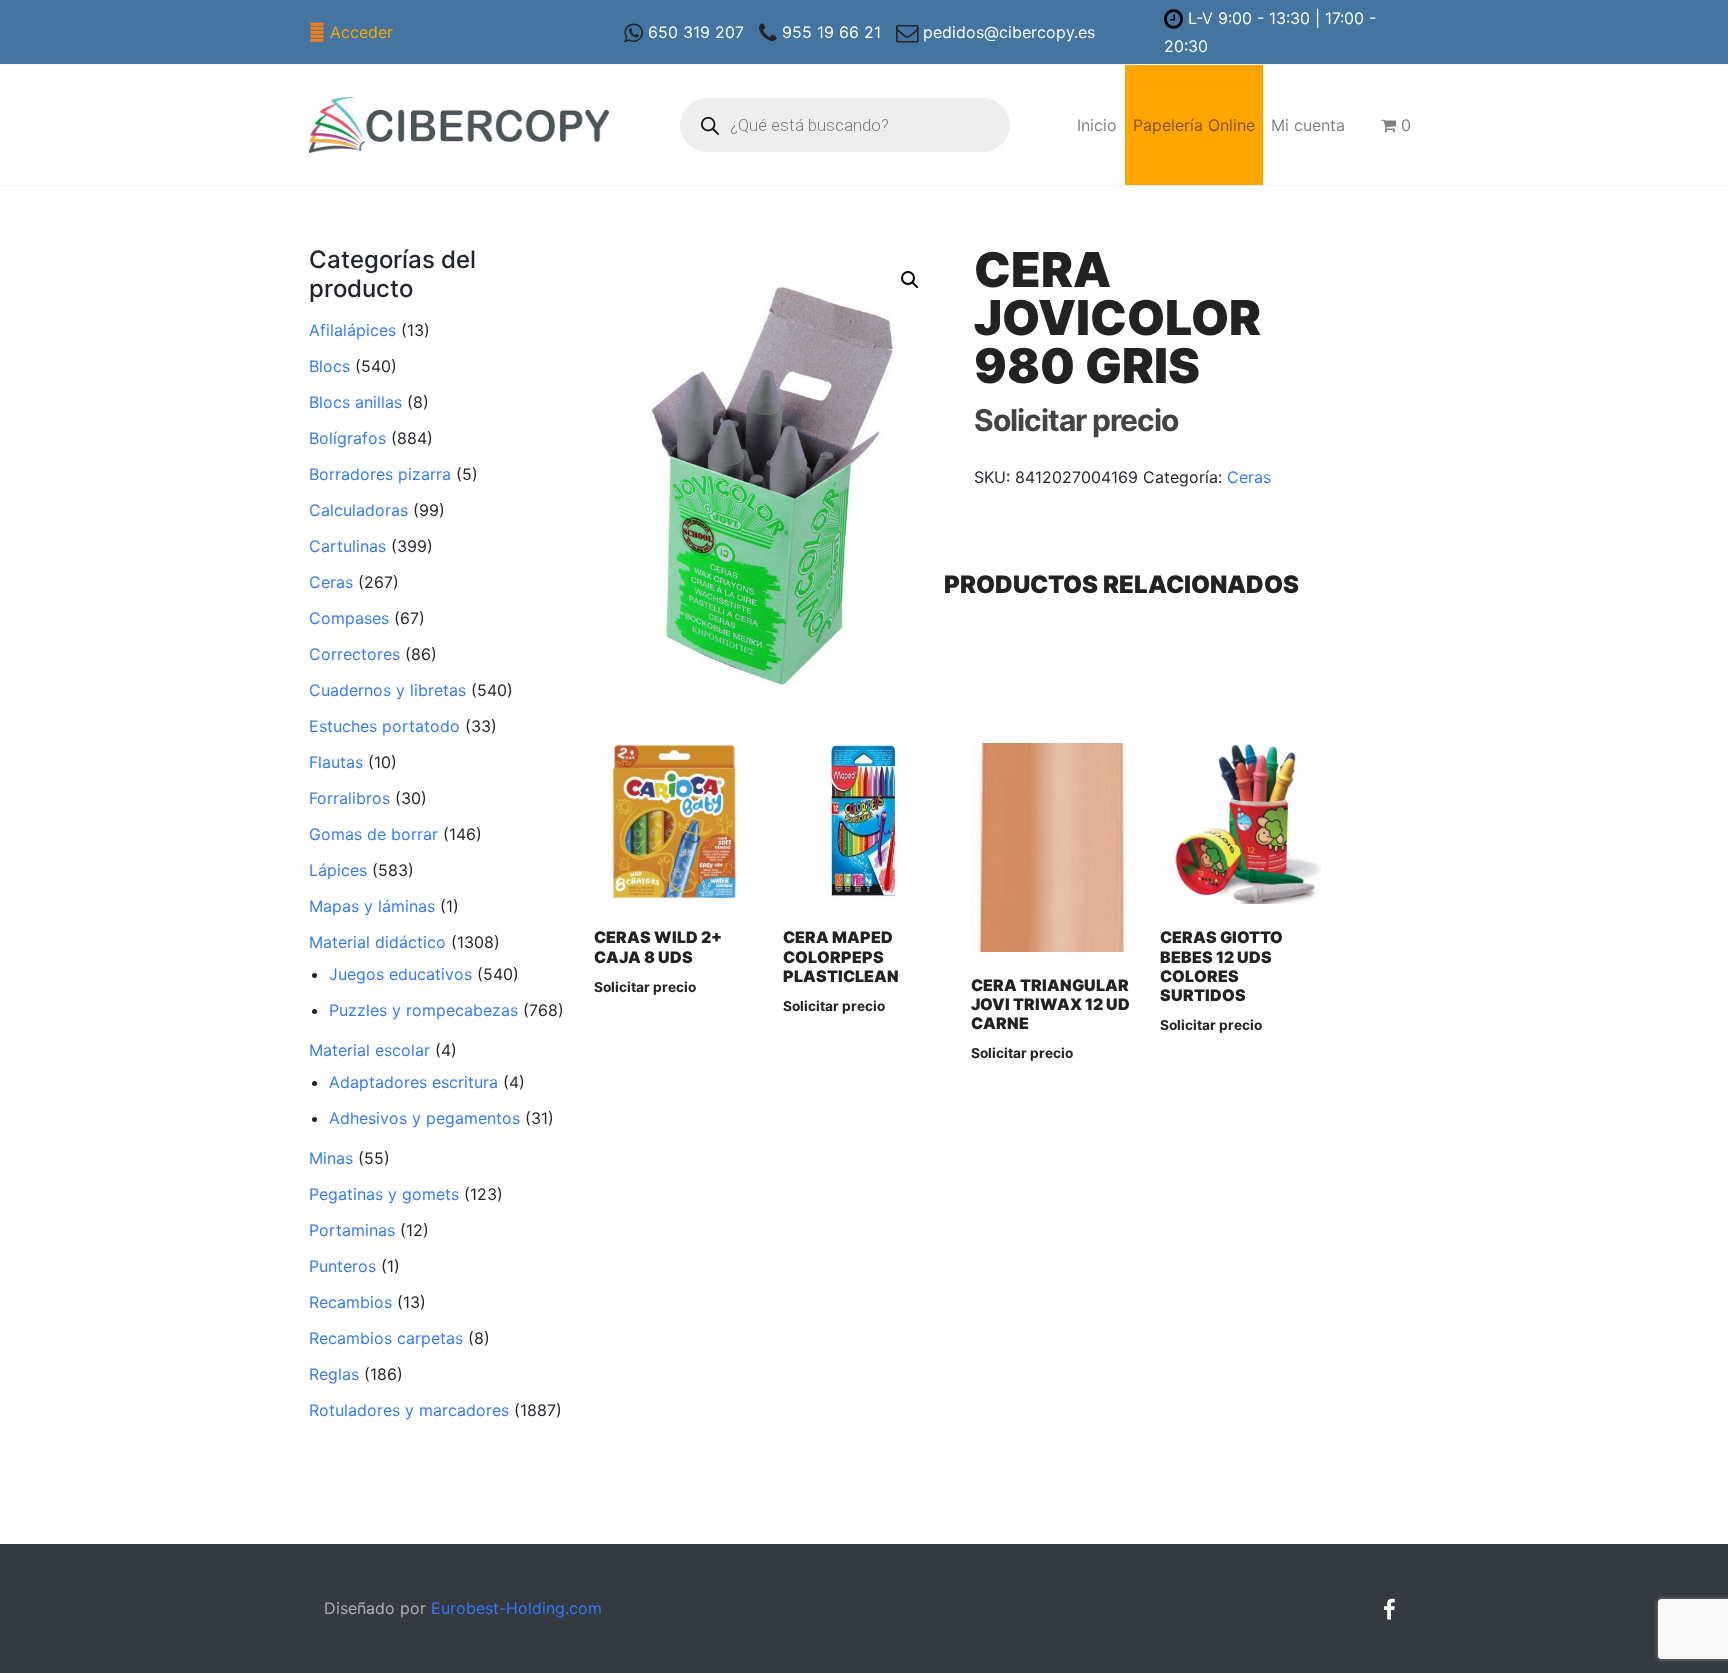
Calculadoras (358, 510)
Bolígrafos (347, 438)
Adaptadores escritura (413, 1082)
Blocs (329, 366)
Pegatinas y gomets (384, 1194)
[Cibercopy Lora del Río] (459, 125)
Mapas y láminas (372, 906)
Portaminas (352, 1230)
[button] (910, 280)
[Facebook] (1389, 1609)
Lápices (338, 870)
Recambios (350, 1302)
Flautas (336, 762)
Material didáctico (377, 942)
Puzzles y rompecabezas (423, 1010)
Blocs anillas (355, 402)
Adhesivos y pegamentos (424, 1118)
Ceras (331, 582)
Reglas (334, 1374)
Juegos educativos (400, 974)
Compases (349, 618)
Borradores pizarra (380, 474)
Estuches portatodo (384, 726)
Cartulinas (347, 546)
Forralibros (349, 798)
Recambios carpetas (386, 1338)
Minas (331, 1158)
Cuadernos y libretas (387, 690)
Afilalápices (352, 330)
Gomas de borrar (373, 834)
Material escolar (369, 1050)
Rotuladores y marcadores (409, 1410)
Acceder (361, 32)
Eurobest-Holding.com (516, 1608)
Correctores (354, 654)
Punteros (342, 1266)
